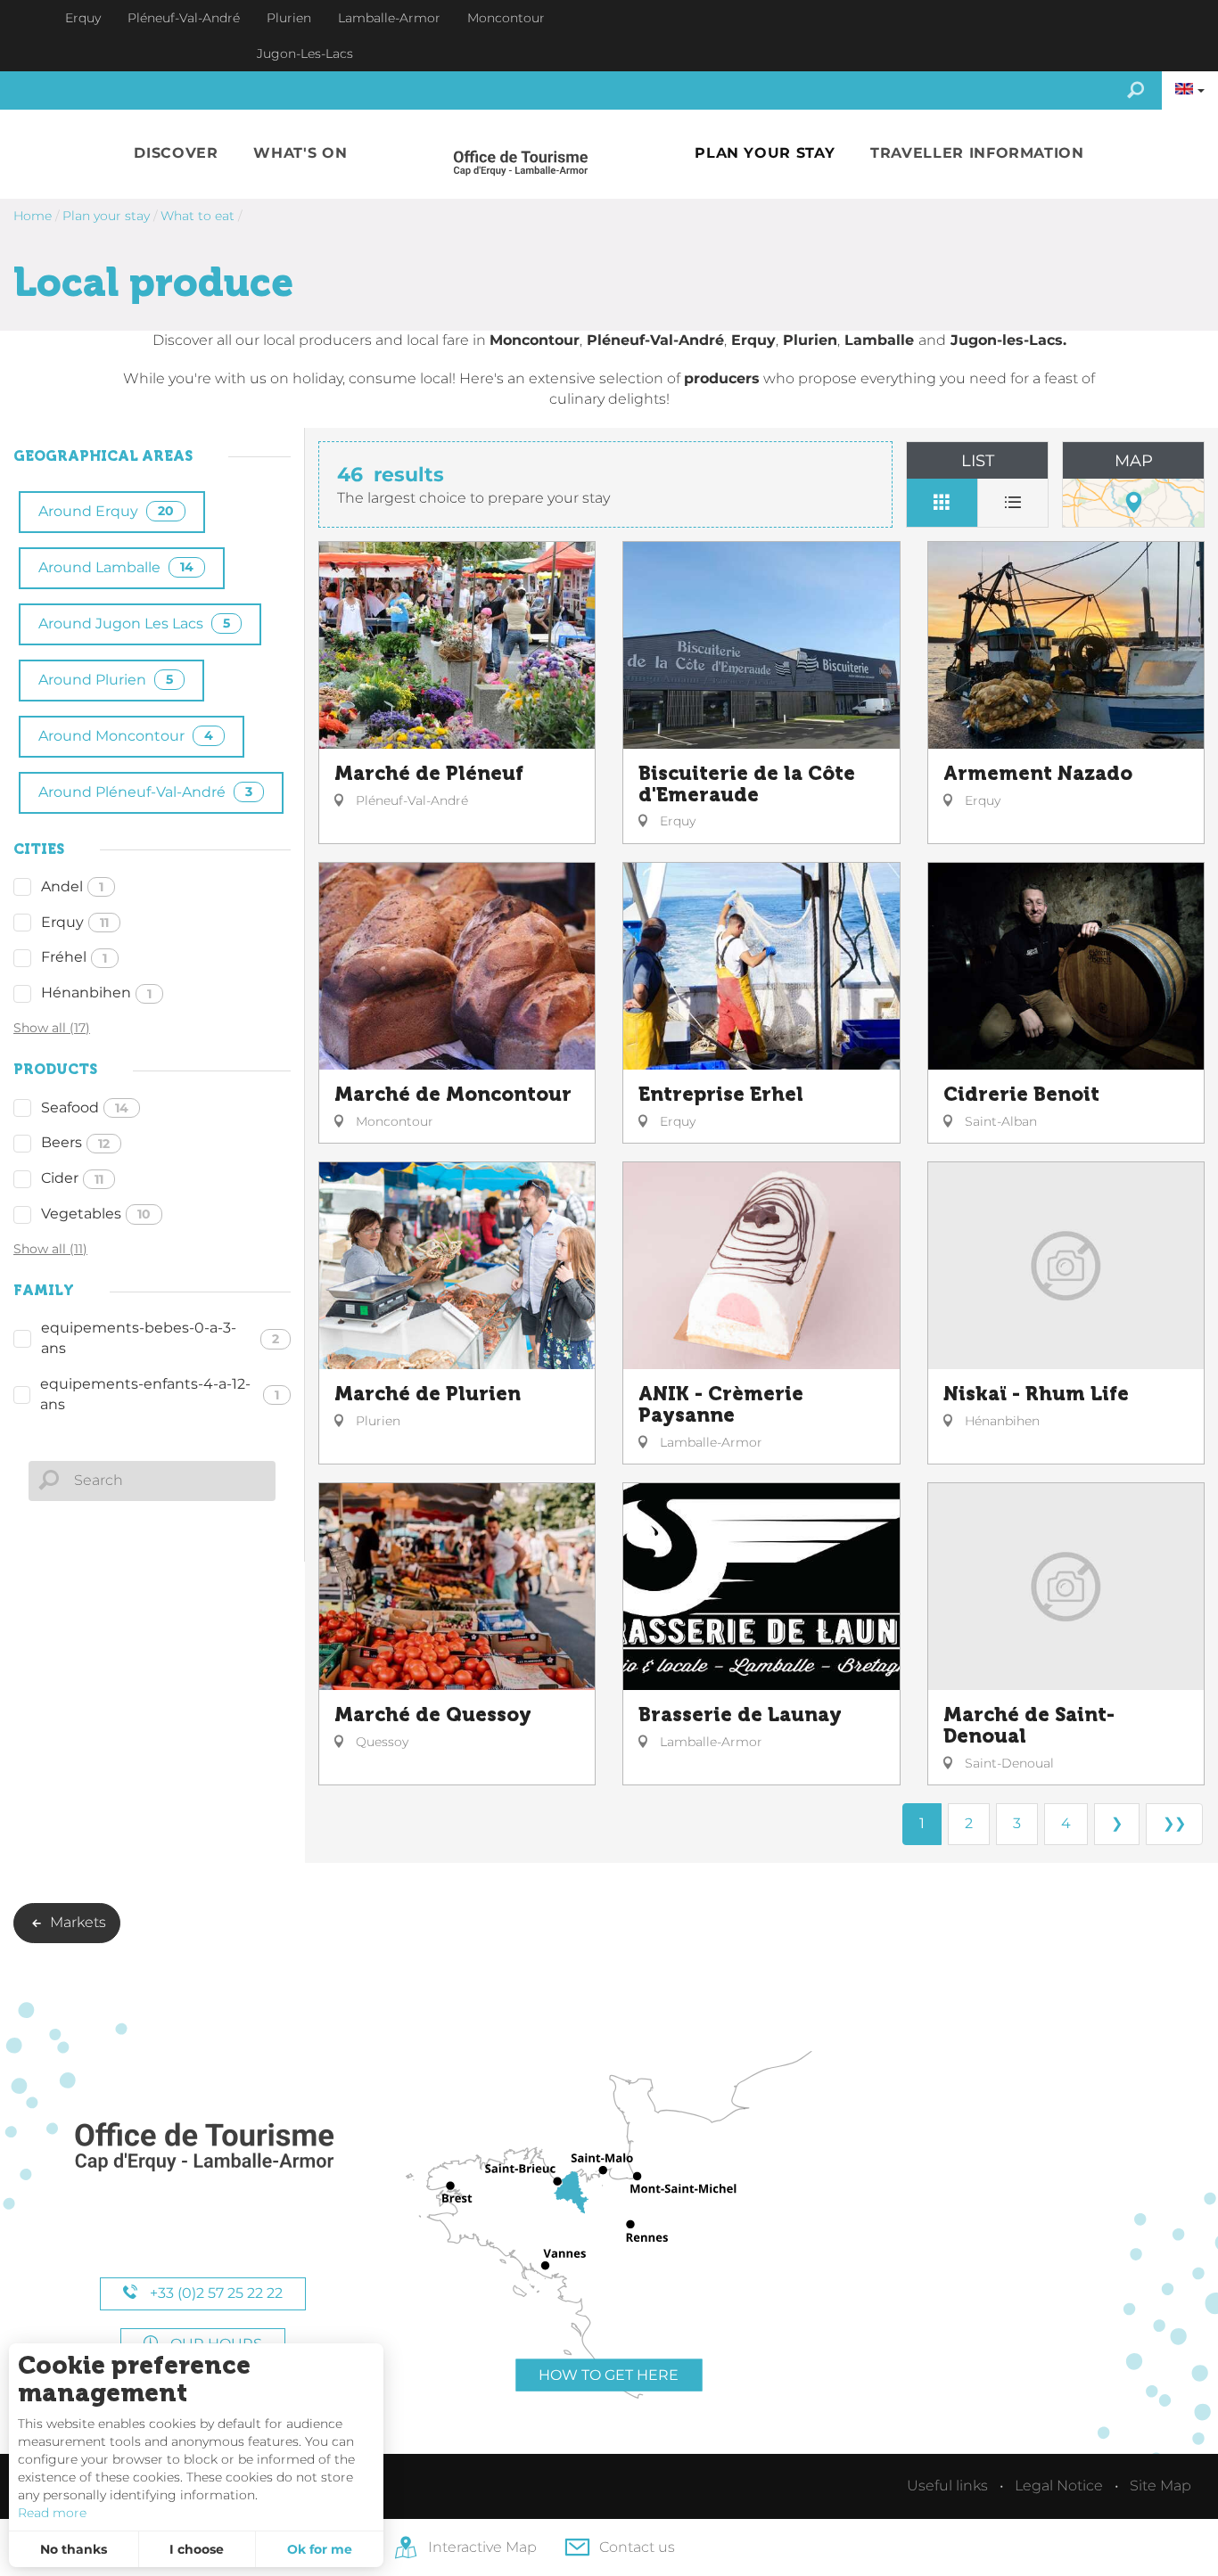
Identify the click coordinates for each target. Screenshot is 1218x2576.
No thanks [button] (74, 2549)
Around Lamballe (116, 567)
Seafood (85, 1108)
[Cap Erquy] (203, 2148)
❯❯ (1174, 1823)
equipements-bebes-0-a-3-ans (160, 1338)
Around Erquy (106, 511)
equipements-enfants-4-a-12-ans (160, 1394)
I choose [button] (197, 2549)
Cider (72, 1178)
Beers (75, 1142)
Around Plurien (106, 680)
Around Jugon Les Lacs (134, 623)
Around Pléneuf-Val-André (145, 792)
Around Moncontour (126, 736)
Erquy (75, 922)
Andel (72, 886)
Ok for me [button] (320, 2549)
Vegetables (96, 1214)
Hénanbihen (96, 993)
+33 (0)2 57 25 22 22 (214, 2293)
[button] (176, 154)
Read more (52, 2513)
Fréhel (74, 957)
